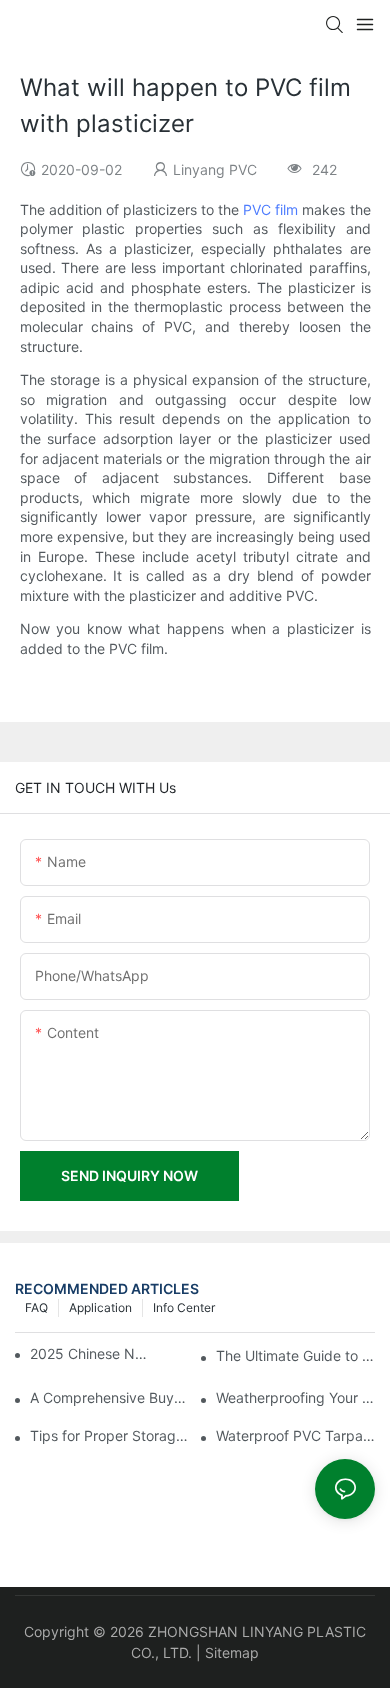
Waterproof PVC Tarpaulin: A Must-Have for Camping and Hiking (295, 1435)
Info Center (184, 1307)
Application (100, 1307)
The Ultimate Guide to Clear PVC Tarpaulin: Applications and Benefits (295, 1355)
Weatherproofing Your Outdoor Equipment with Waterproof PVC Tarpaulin (295, 1397)
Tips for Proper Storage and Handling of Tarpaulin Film (109, 1435)
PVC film (270, 209)
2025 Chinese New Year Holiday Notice (90, 1353)
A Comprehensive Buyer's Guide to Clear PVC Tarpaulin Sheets (109, 1397)
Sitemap (232, 1652)
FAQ (36, 1307)
